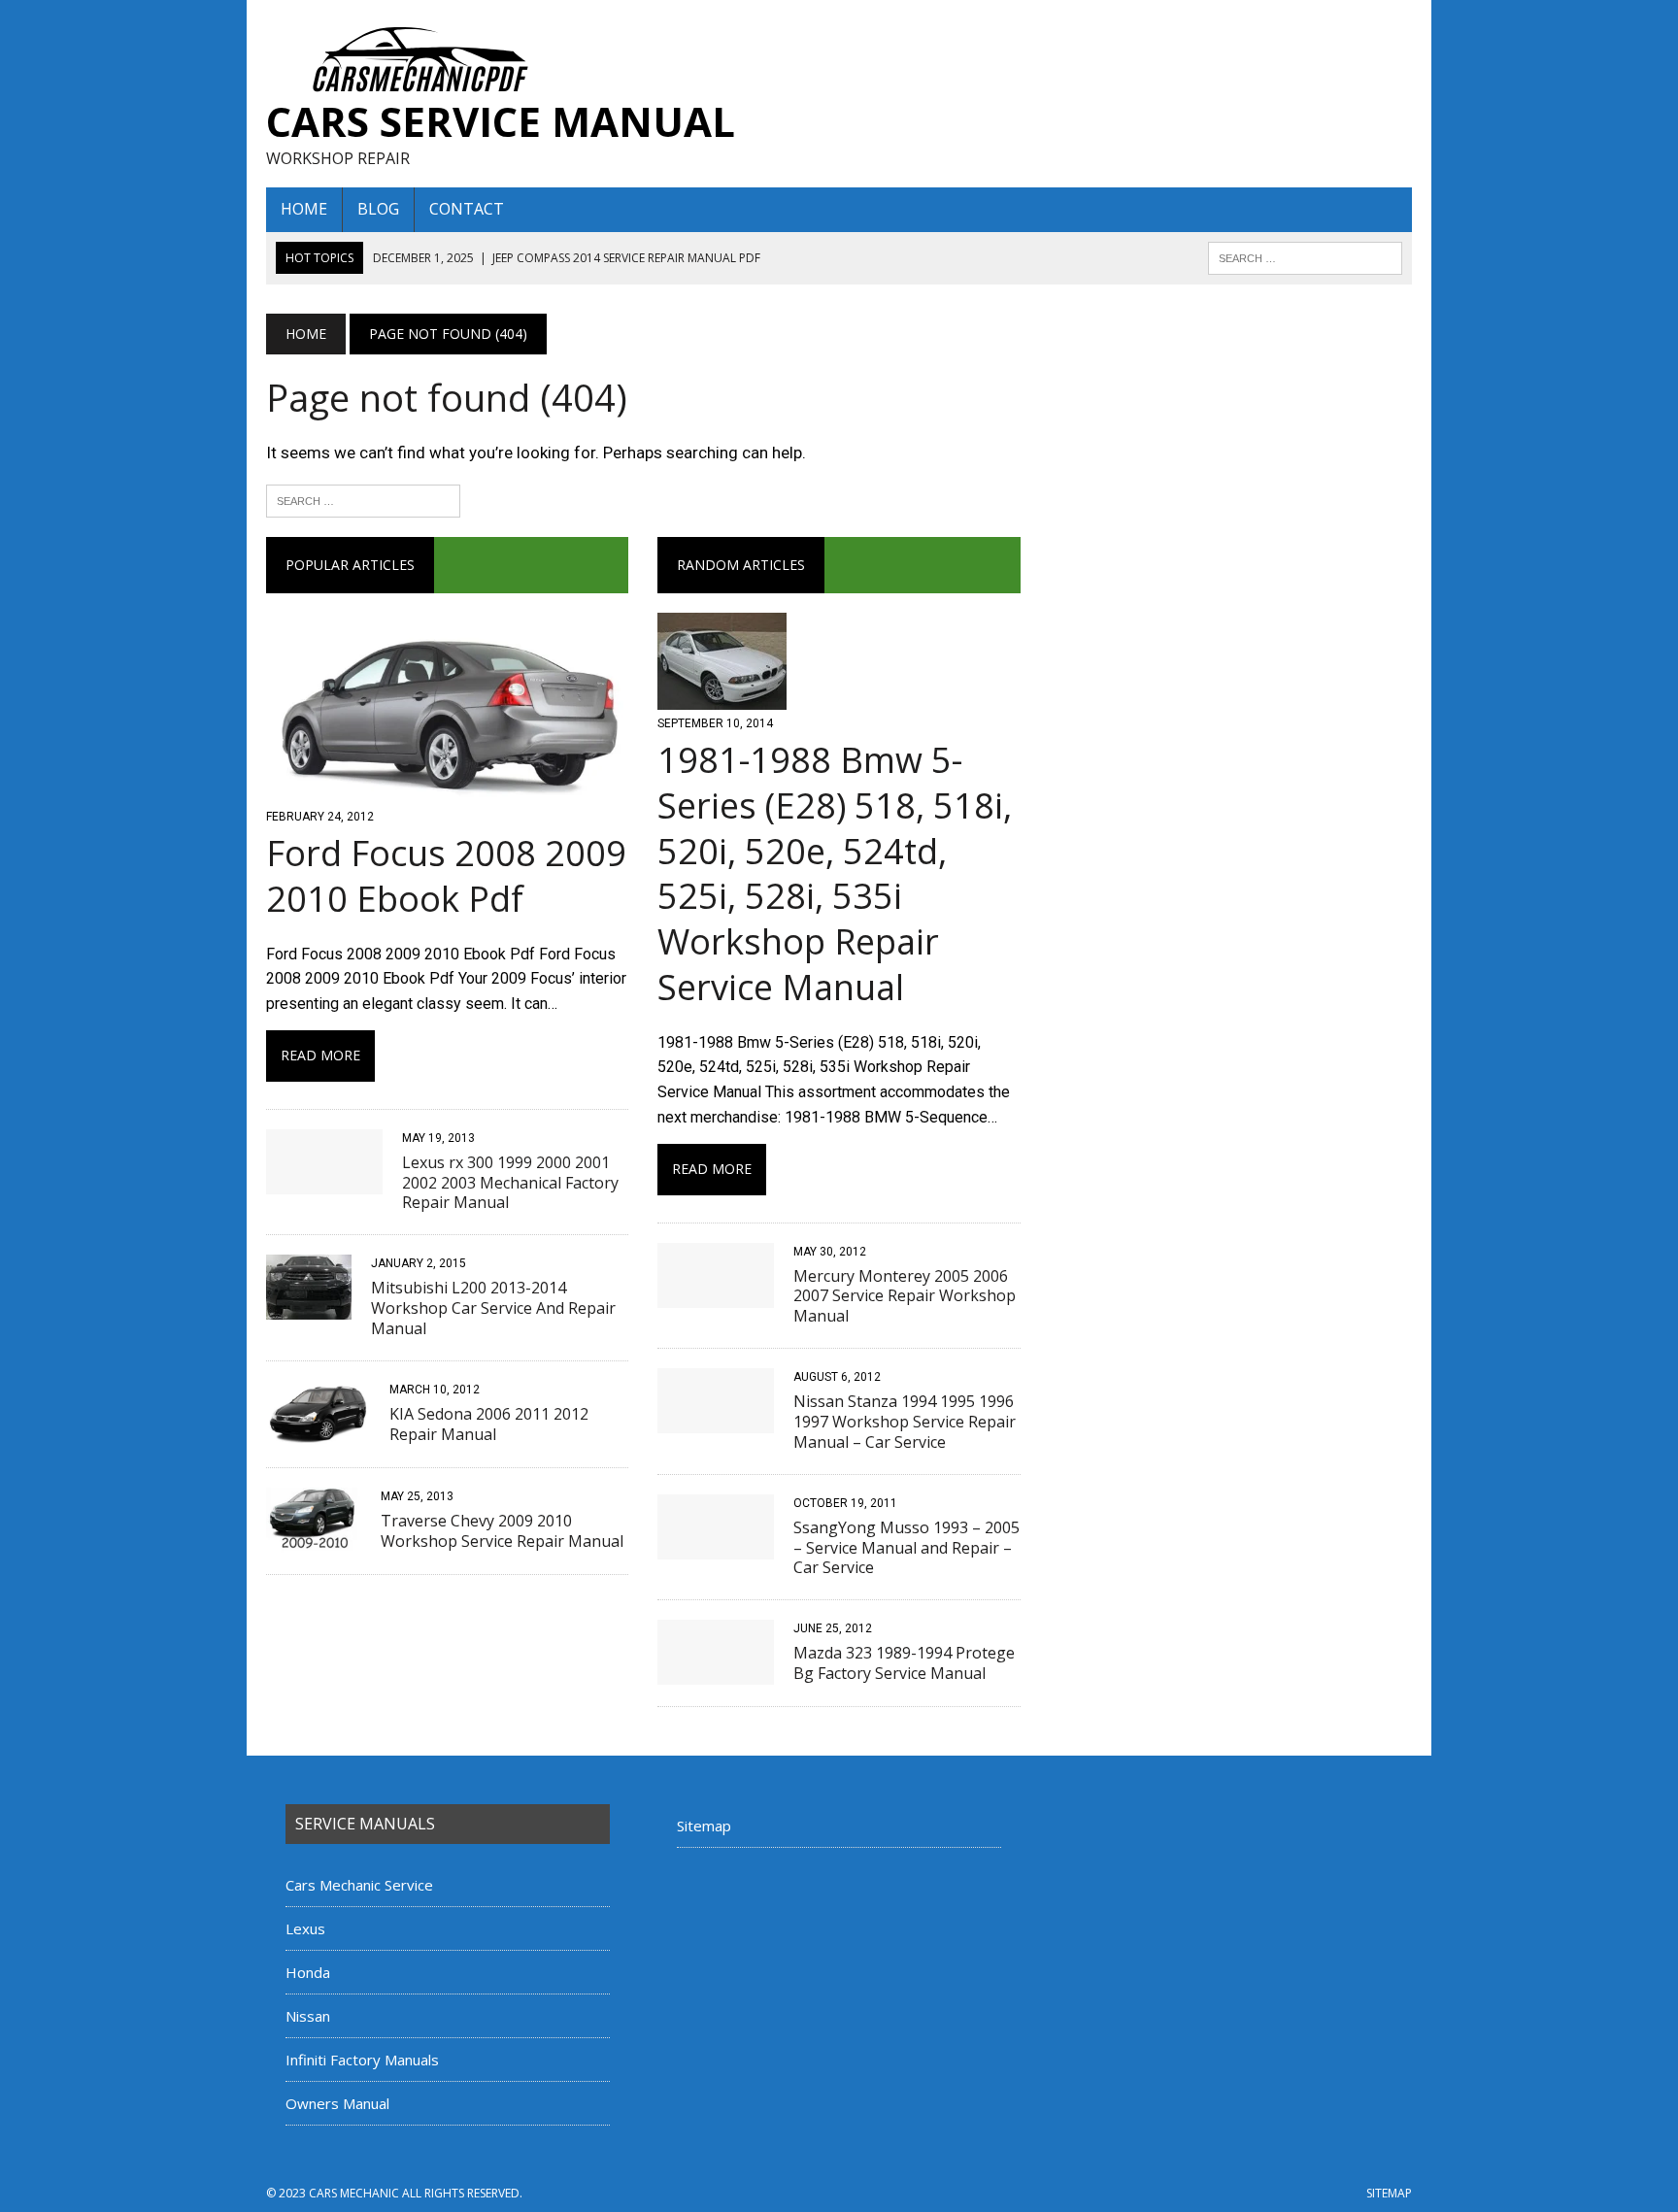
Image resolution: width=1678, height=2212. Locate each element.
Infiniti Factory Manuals (362, 2060)
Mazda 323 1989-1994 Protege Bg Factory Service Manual (904, 1663)
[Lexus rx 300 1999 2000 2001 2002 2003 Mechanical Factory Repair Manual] (324, 1181)
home (304, 209)
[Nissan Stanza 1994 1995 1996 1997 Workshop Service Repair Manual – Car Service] (716, 1420)
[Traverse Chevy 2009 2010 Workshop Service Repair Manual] (314, 1540)
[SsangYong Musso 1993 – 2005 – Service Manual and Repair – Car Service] (716, 1546)
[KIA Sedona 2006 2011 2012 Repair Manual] (318, 1433)
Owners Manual (337, 2103)
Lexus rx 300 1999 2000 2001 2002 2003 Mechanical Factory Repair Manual (510, 1183)
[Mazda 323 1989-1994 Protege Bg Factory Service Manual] (716, 1673)
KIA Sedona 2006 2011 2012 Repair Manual (489, 1424)
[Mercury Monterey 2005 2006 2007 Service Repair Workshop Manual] (716, 1295)
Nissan (308, 2016)
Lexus (305, 1928)
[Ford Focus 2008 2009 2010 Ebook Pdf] (447, 790)
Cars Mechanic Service (359, 1885)
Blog (378, 209)
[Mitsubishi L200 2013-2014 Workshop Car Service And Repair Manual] (309, 1307)
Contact (467, 209)
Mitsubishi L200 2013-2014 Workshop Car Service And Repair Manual (493, 1308)
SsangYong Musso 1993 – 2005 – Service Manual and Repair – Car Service (906, 1548)
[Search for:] (363, 499)
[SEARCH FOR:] (1305, 256)
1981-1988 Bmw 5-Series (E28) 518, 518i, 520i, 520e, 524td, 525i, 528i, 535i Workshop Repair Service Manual (835, 873)
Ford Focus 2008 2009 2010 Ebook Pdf (446, 876)
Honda (308, 1972)
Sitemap (704, 1826)
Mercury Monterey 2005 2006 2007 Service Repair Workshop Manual (905, 1296)
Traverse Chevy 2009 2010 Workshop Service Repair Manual (502, 1531)
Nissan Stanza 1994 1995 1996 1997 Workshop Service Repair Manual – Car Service (905, 1422)
